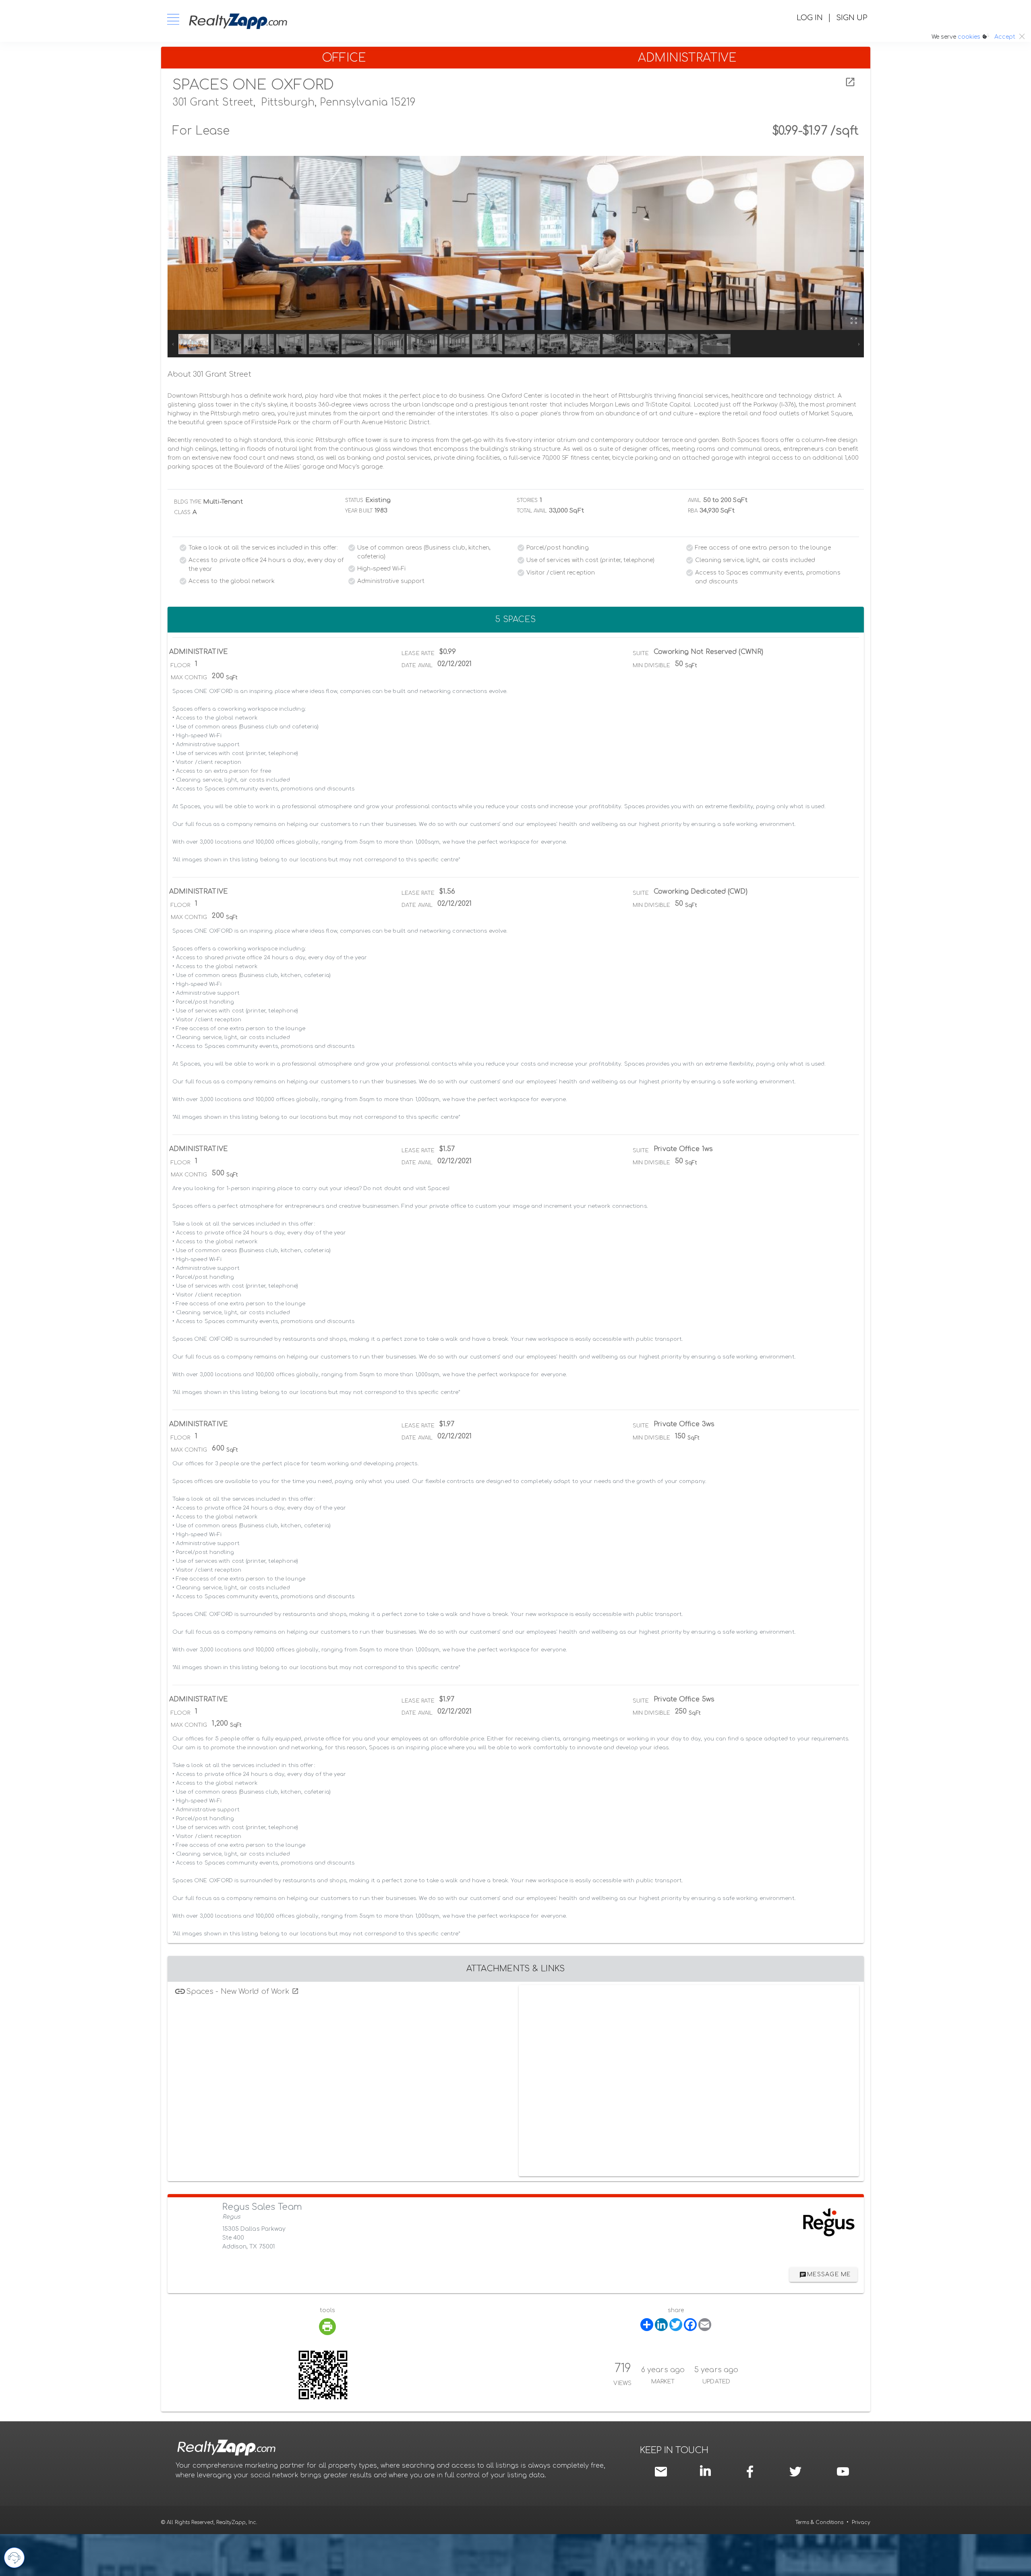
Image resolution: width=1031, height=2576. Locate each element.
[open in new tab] (850, 82)
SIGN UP (852, 18)
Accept (1005, 37)
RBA (693, 511)
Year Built (359, 511)
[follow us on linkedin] (707, 2470)
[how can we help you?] (14, 2558)
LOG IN (810, 18)
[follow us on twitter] (795, 2471)
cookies (969, 37)
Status (354, 500)
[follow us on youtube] (843, 2471)
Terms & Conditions (819, 2522)
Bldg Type (188, 502)
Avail (695, 500)
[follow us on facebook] (752, 2471)
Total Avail (532, 511)
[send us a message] (662, 2471)
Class (182, 512)
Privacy (861, 2522)
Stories (527, 500)
